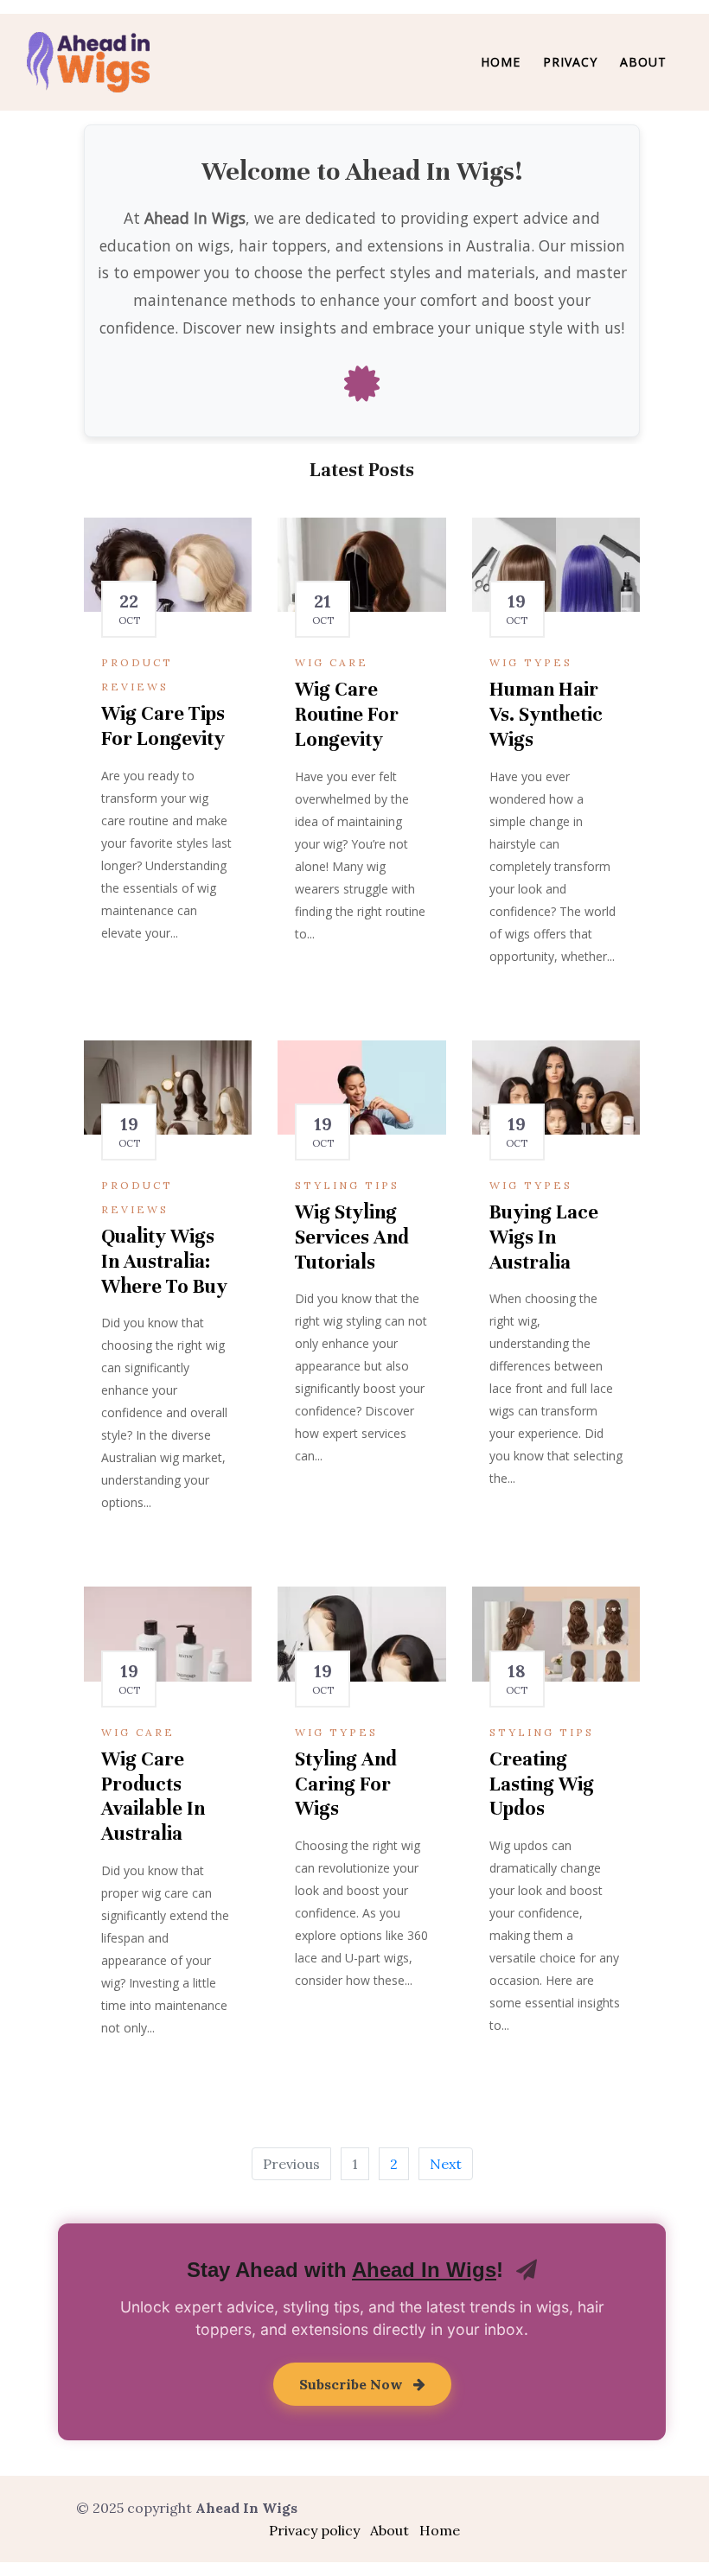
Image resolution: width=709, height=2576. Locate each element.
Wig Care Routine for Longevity (347, 714)
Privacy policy (314, 2530)
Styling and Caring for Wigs (346, 1784)
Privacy (570, 62)
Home (501, 62)
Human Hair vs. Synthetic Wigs (546, 714)
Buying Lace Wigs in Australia (544, 1237)
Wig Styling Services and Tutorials (352, 1237)
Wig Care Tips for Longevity (163, 726)
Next (446, 2164)
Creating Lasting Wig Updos (542, 1784)
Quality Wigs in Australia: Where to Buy (164, 1261)
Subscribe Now (353, 2384)
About (643, 62)
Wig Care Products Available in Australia (153, 1796)
